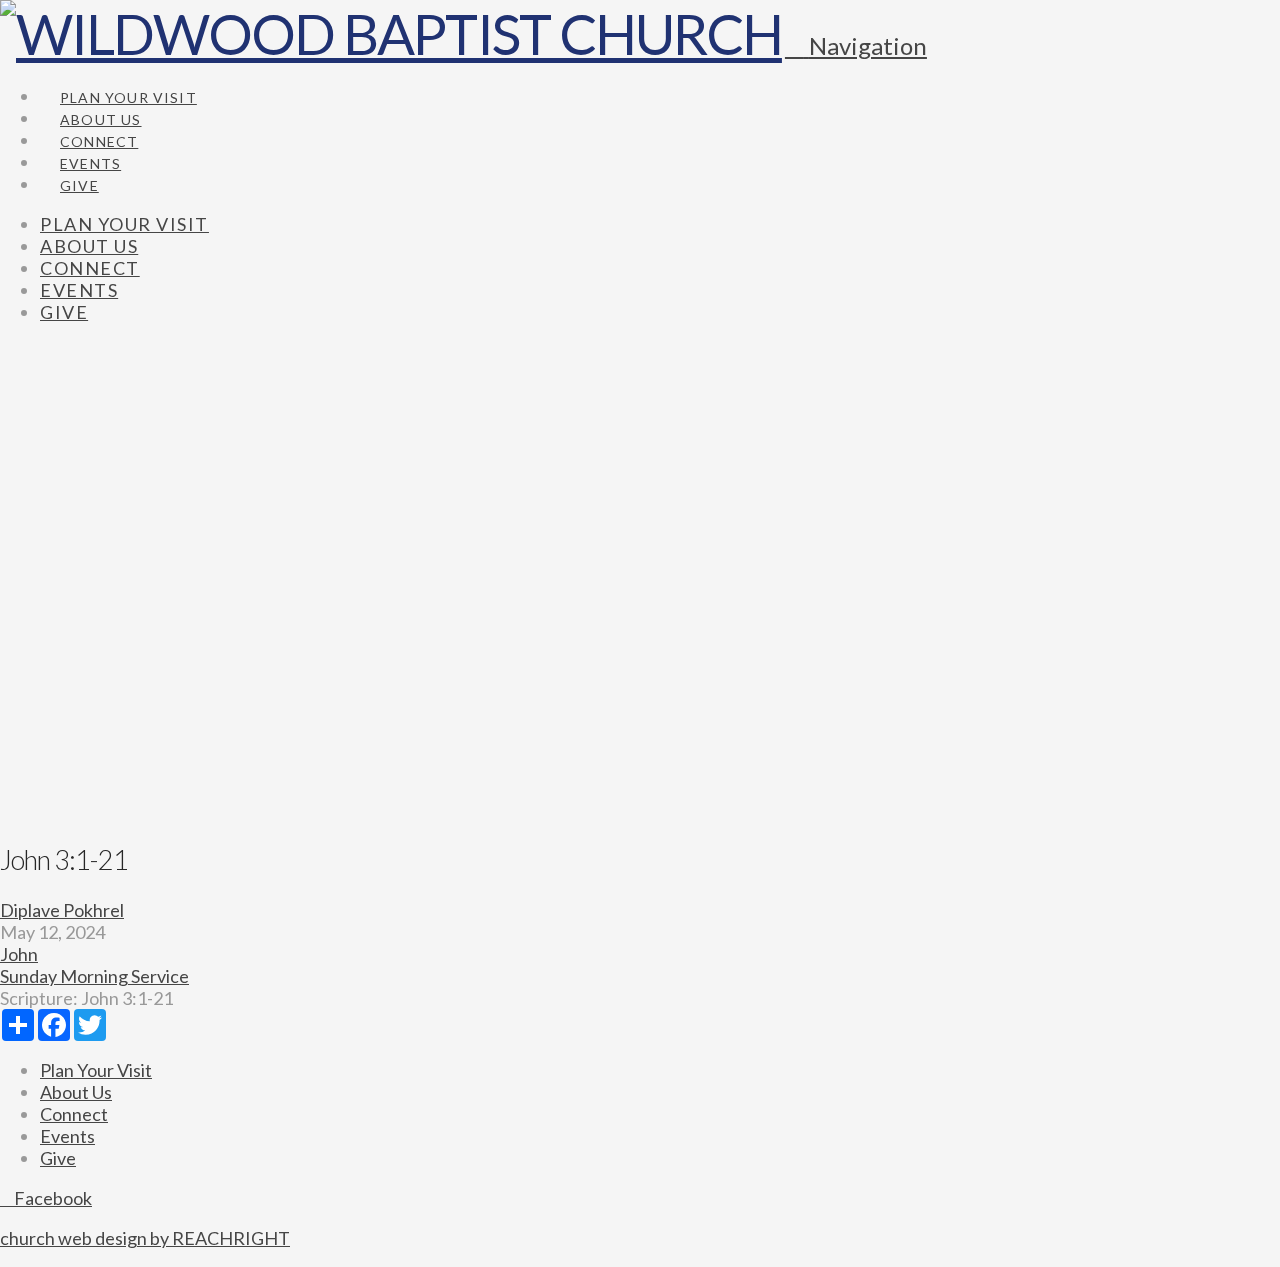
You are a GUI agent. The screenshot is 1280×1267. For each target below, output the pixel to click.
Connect (74, 1114)
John (19, 954)
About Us (76, 1092)
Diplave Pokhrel (62, 910)
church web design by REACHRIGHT (145, 1238)
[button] (856, 45)
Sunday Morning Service (94, 976)
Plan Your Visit (96, 1070)
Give (58, 1158)
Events (67, 1136)
